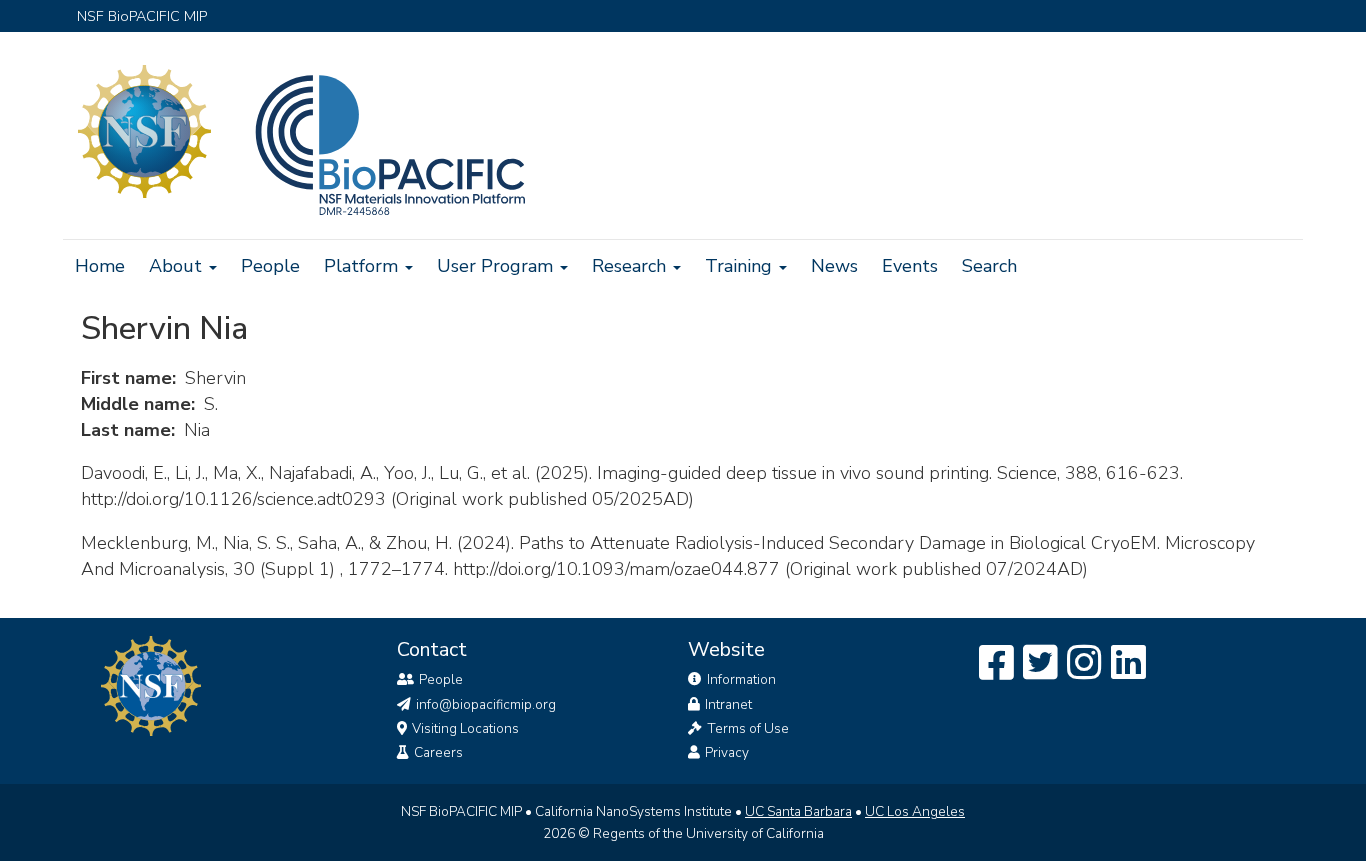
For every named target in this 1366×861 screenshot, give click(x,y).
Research (631, 266)
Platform (363, 266)
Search (989, 266)
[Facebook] (996, 664)
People (270, 266)
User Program (497, 266)
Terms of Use (748, 728)
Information (741, 679)
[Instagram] (1084, 664)
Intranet (728, 704)
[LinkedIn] (1128, 664)
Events (910, 266)
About (178, 266)
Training (741, 266)
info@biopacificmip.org (486, 704)
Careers (438, 752)
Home (100, 266)
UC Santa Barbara (798, 811)
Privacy (727, 752)
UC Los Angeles (915, 811)
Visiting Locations (465, 728)
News (834, 266)
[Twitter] (1040, 664)
